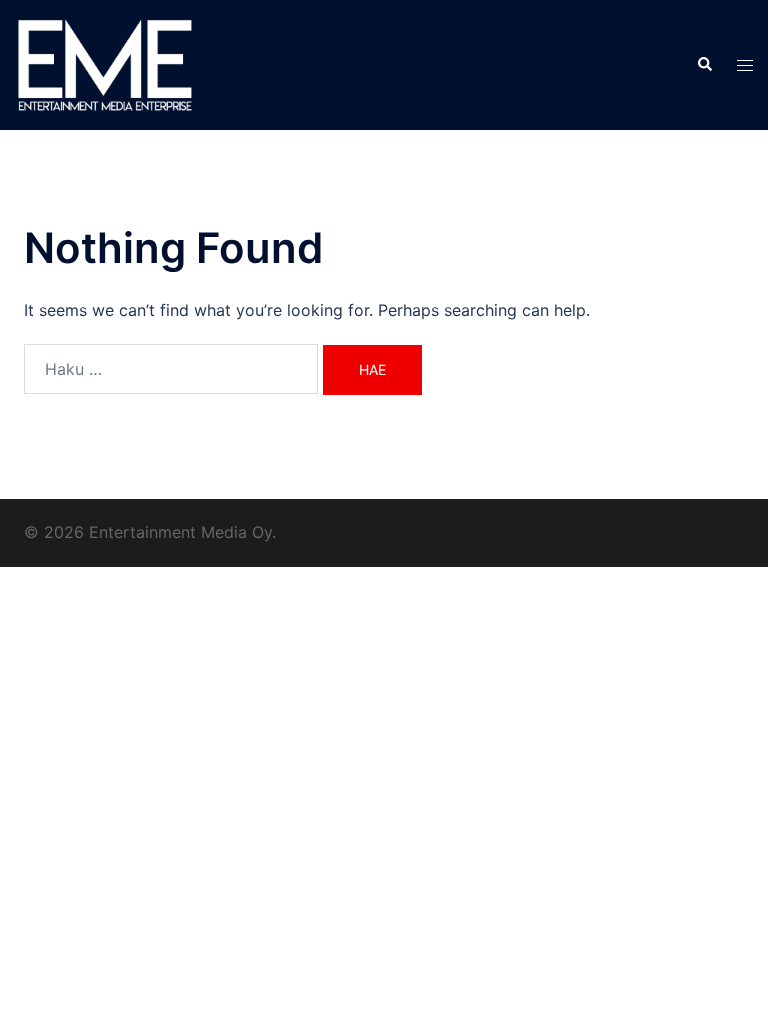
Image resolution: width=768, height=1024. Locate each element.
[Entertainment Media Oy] (105, 63)
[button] (704, 65)
